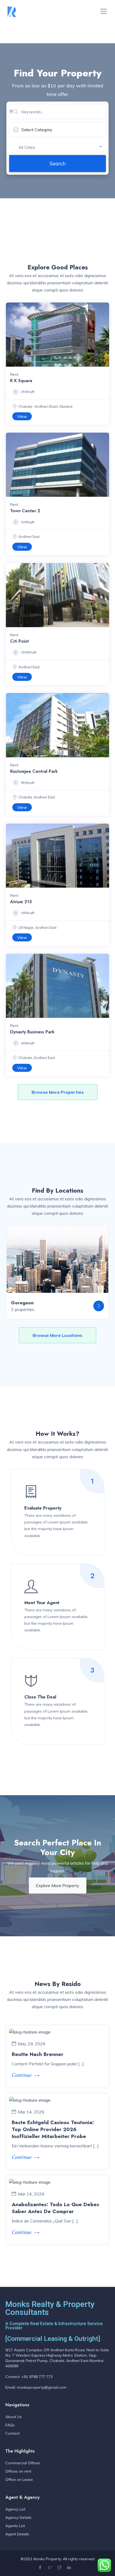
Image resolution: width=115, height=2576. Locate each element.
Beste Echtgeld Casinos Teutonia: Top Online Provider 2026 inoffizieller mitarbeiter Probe (53, 2129)
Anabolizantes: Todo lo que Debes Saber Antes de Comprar (55, 2208)
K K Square (21, 381)
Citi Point (20, 641)
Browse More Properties (58, 1092)
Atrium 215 (21, 902)
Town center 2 (25, 511)
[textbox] (62, 147)
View (22, 416)
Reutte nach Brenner (38, 2054)
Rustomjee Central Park (34, 771)
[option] (57, 335)
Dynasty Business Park (32, 1032)
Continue (22, 2075)
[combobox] (62, 147)
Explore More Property (58, 1886)
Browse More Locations (57, 1335)
